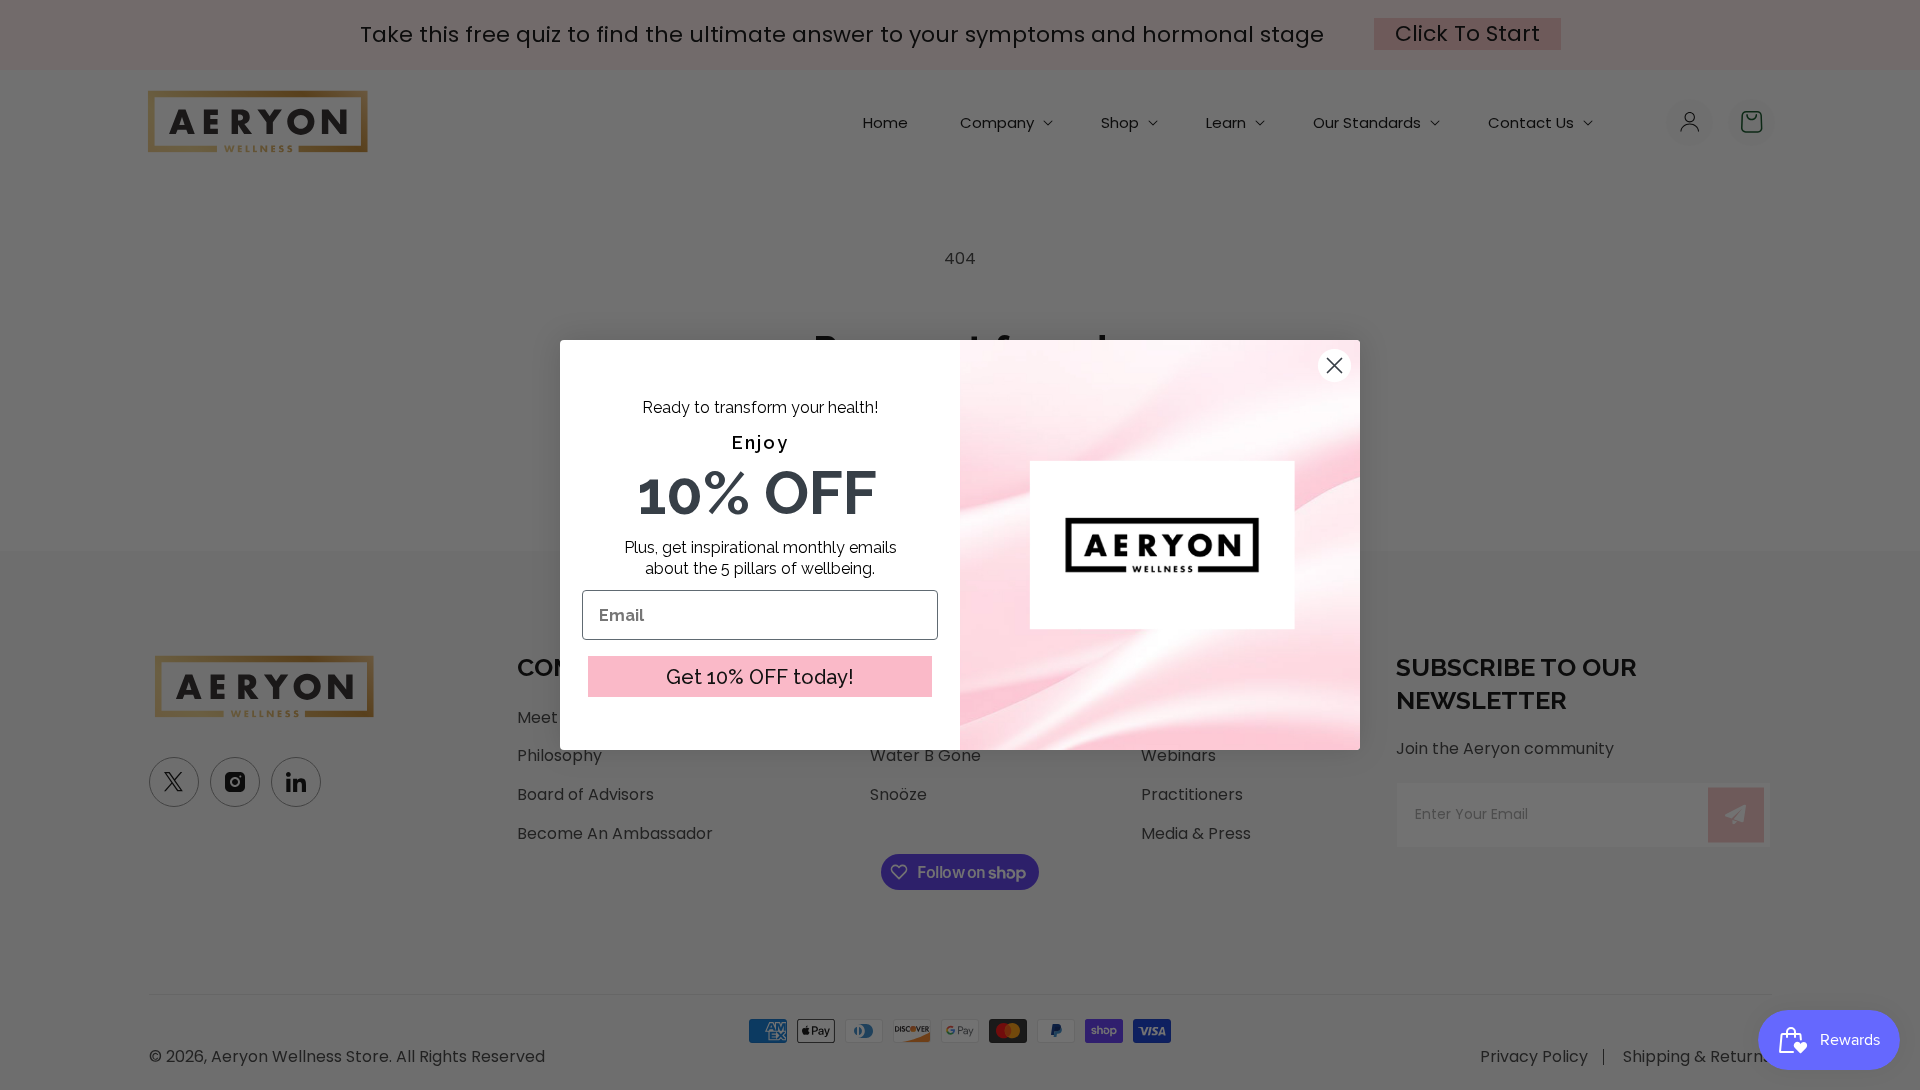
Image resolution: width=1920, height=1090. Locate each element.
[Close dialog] (1334, 365)
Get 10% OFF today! (760, 677)
